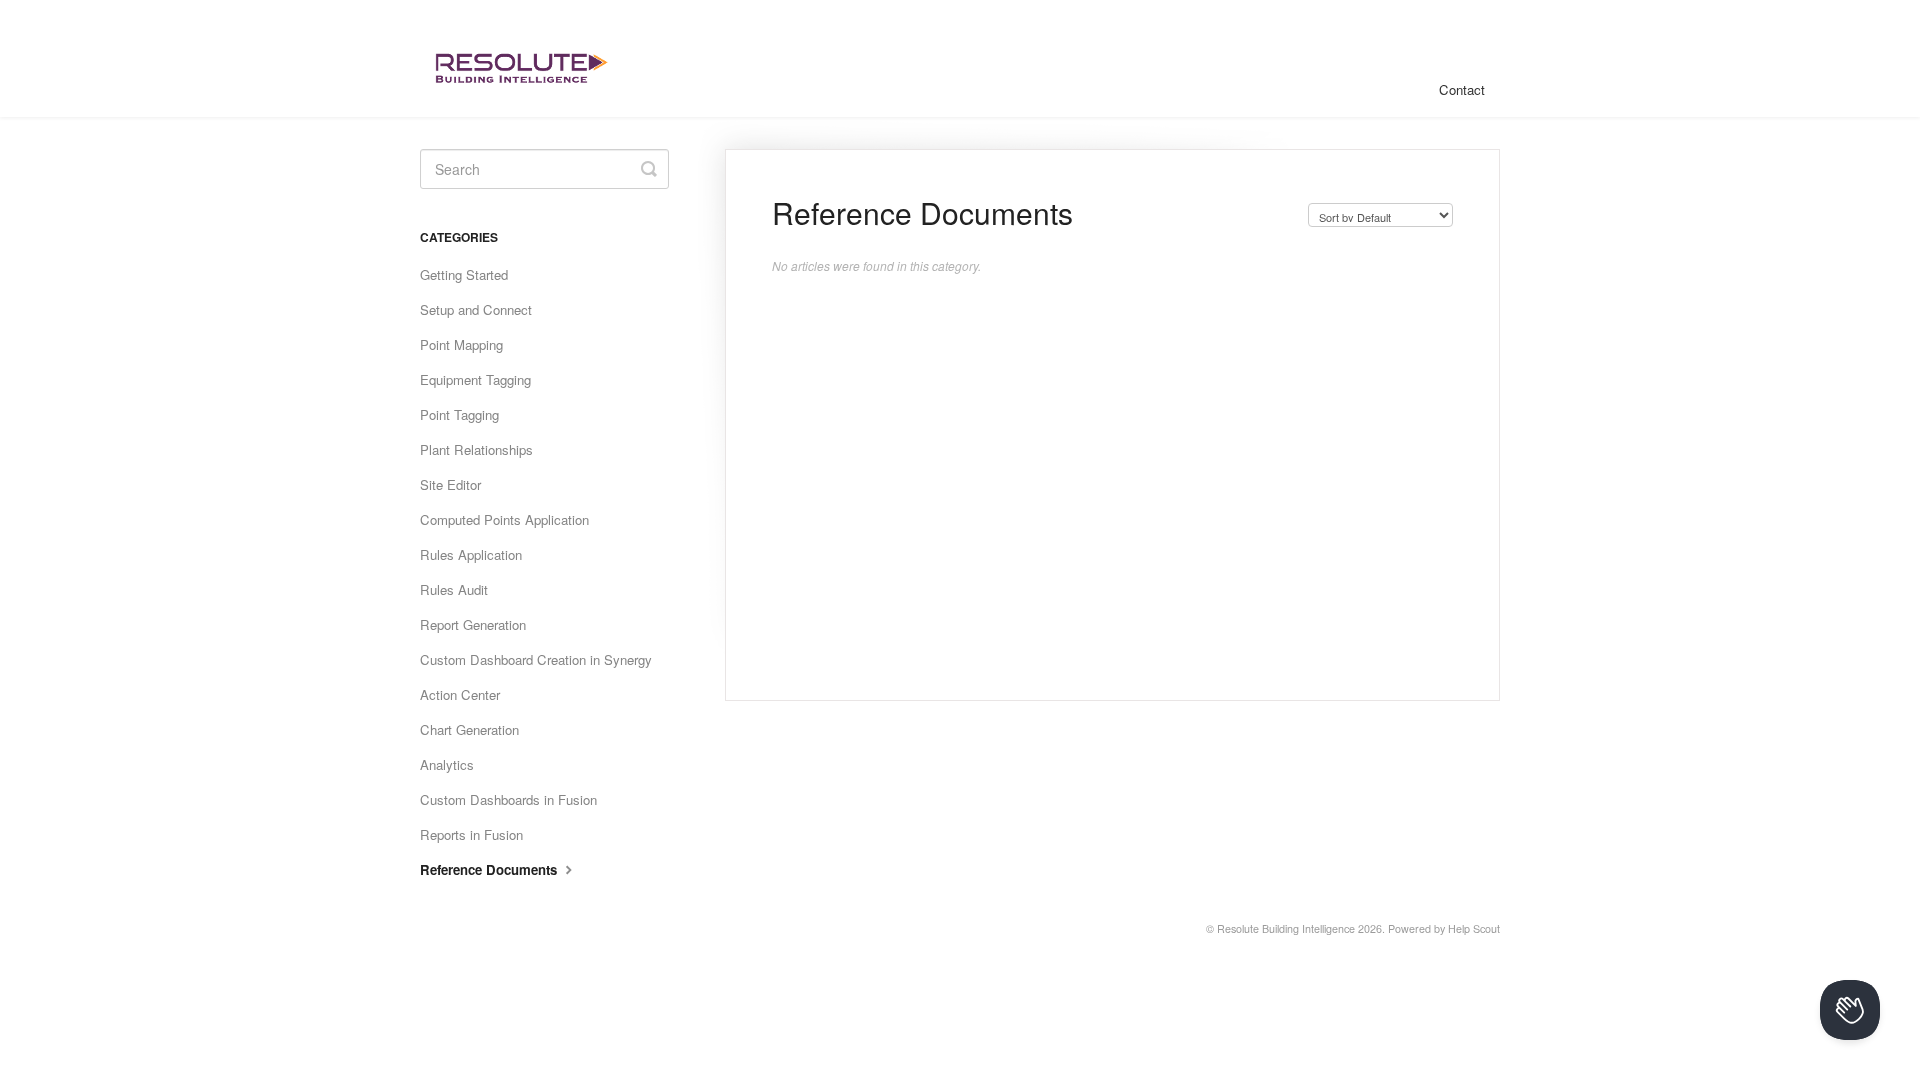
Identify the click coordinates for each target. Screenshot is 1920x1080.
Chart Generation (469, 729)
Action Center (460, 694)
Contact (1462, 89)
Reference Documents (490, 869)
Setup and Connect (476, 309)
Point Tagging (459, 414)
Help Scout (1474, 928)
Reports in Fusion (471, 834)
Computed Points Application (504, 519)
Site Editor (450, 484)
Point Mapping (461, 344)
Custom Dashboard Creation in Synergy (536, 659)
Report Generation (473, 624)
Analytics (447, 764)
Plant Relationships (476, 449)
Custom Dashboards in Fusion (508, 799)
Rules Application (471, 554)
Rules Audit (454, 589)
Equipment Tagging (475, 379)
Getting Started (464, 274)
